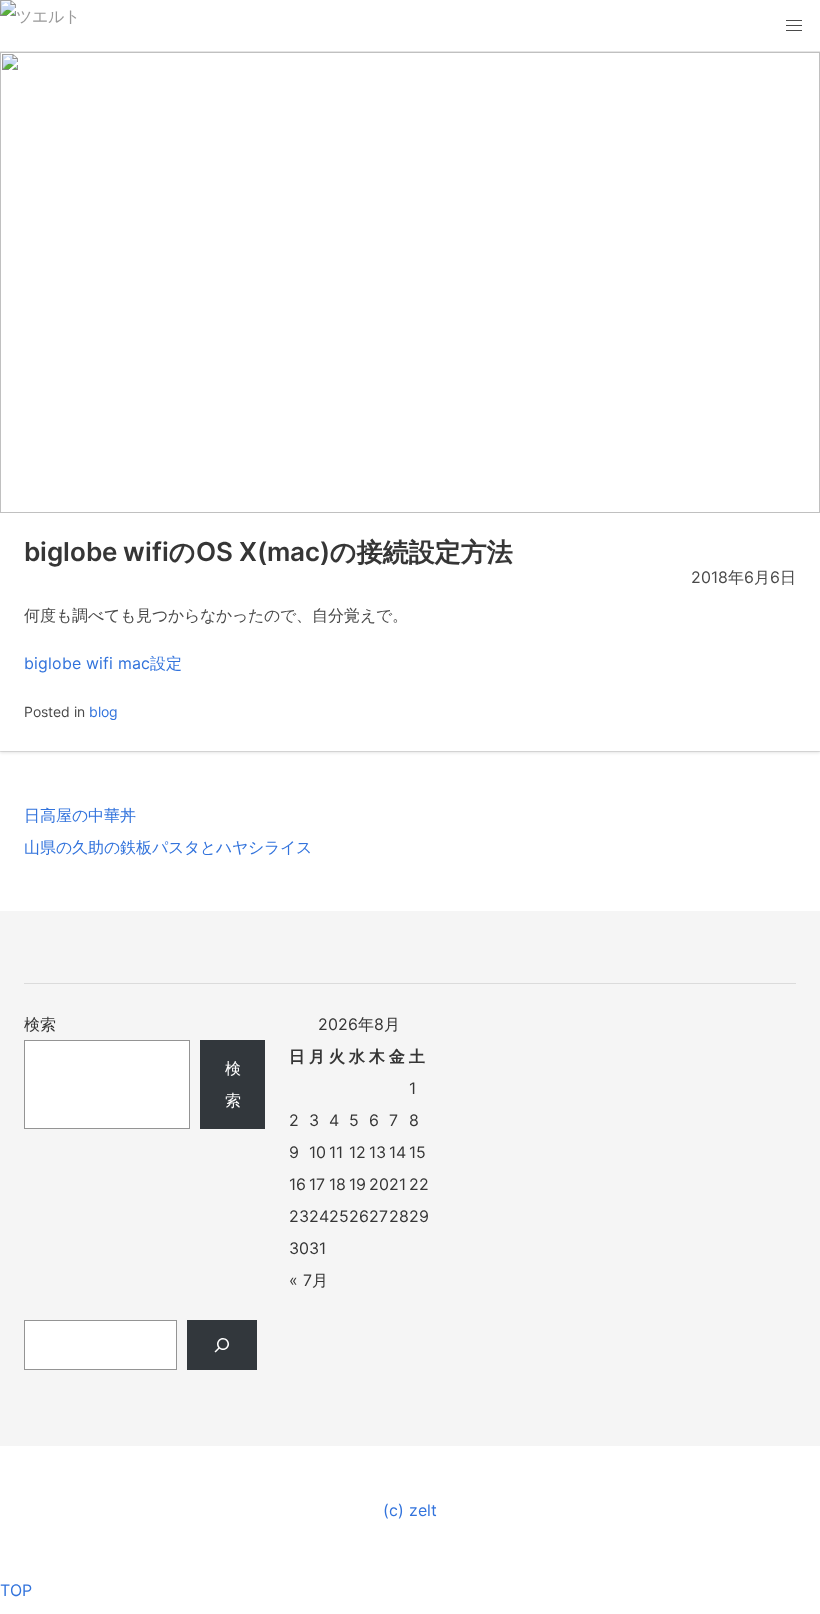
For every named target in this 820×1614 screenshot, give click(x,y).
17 (317, 1184)
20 (379, 1184)
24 (319, 1216)
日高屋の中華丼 (80, 815)
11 (336, 1152)
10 (317, 1152)
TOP (16, 1590)
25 (339, 1216)
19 (357, 1184)
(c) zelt (410, 1510)
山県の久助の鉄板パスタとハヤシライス (168, 847)
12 (357, 1152)
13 (377, 1152)
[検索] (222, 1345)
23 (299, 1216)
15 (417, 1152)
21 (397, 1184)
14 (397, 1152)
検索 (40, 1024)
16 (297, 1184)
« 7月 (308, 1280)
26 (359, 1216)
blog (103, 711)
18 (337, 1184)
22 (419, 1184)
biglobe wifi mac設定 (103, 663)
